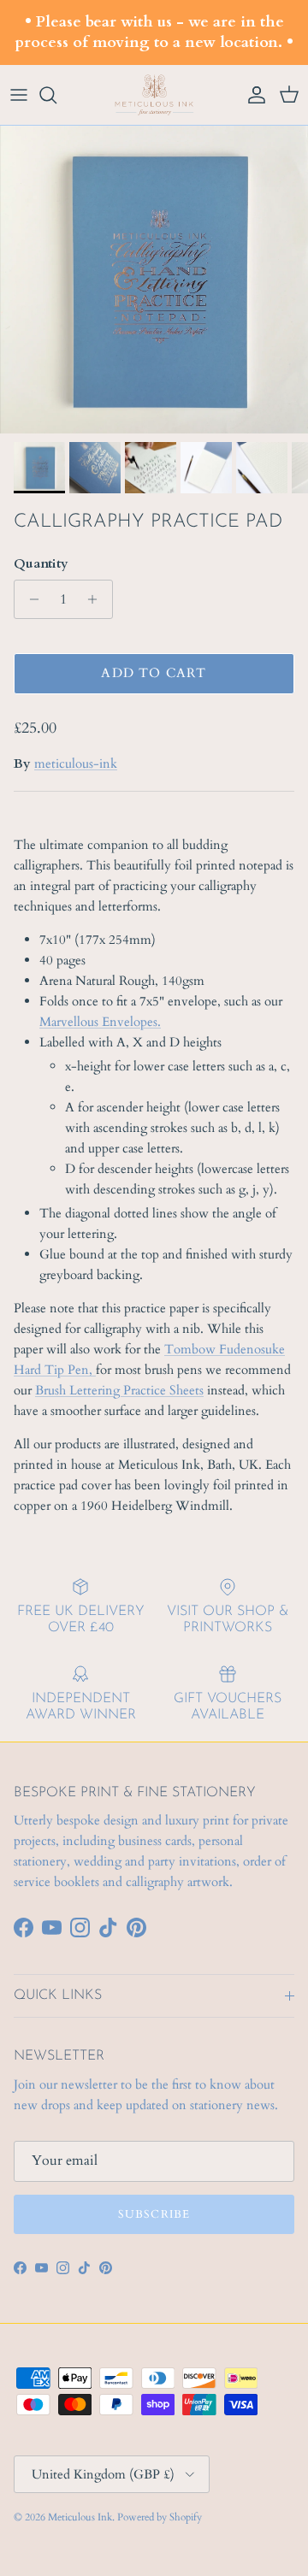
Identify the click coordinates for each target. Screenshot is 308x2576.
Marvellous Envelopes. (100, 1022)
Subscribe (154, 2214)
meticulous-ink (76, 763)
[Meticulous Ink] (154, 95)
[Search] (56, 95)
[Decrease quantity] (30, 599)
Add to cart (154, 673)
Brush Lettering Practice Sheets (119, 1390)
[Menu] (19, 95)
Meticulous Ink (80, 2517)
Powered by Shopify (160, 2517)
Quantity (41, 563)
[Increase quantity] (97, 599)
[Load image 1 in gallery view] (154, 280)
